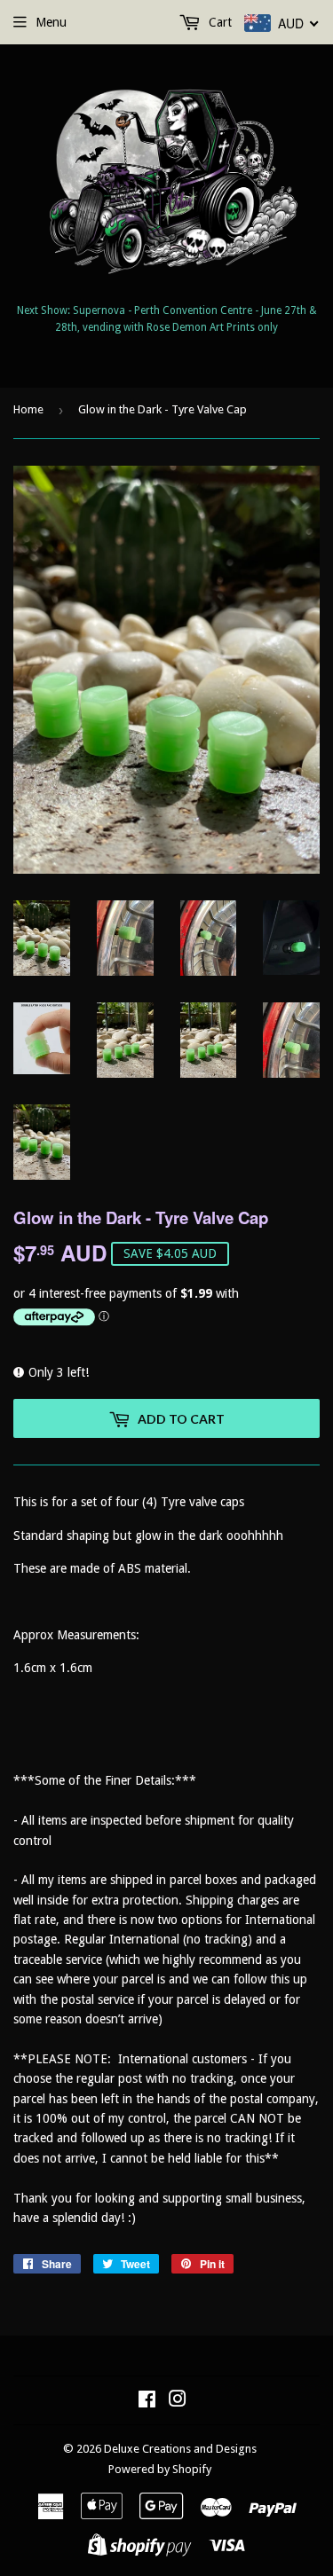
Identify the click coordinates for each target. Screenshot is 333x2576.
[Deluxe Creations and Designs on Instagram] (178, 2401)
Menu (51, 22)
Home (28, 409)
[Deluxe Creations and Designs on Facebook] (147, 2401)
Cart (218, 22)
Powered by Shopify (160, 2469)
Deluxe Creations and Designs (180, 2449)
